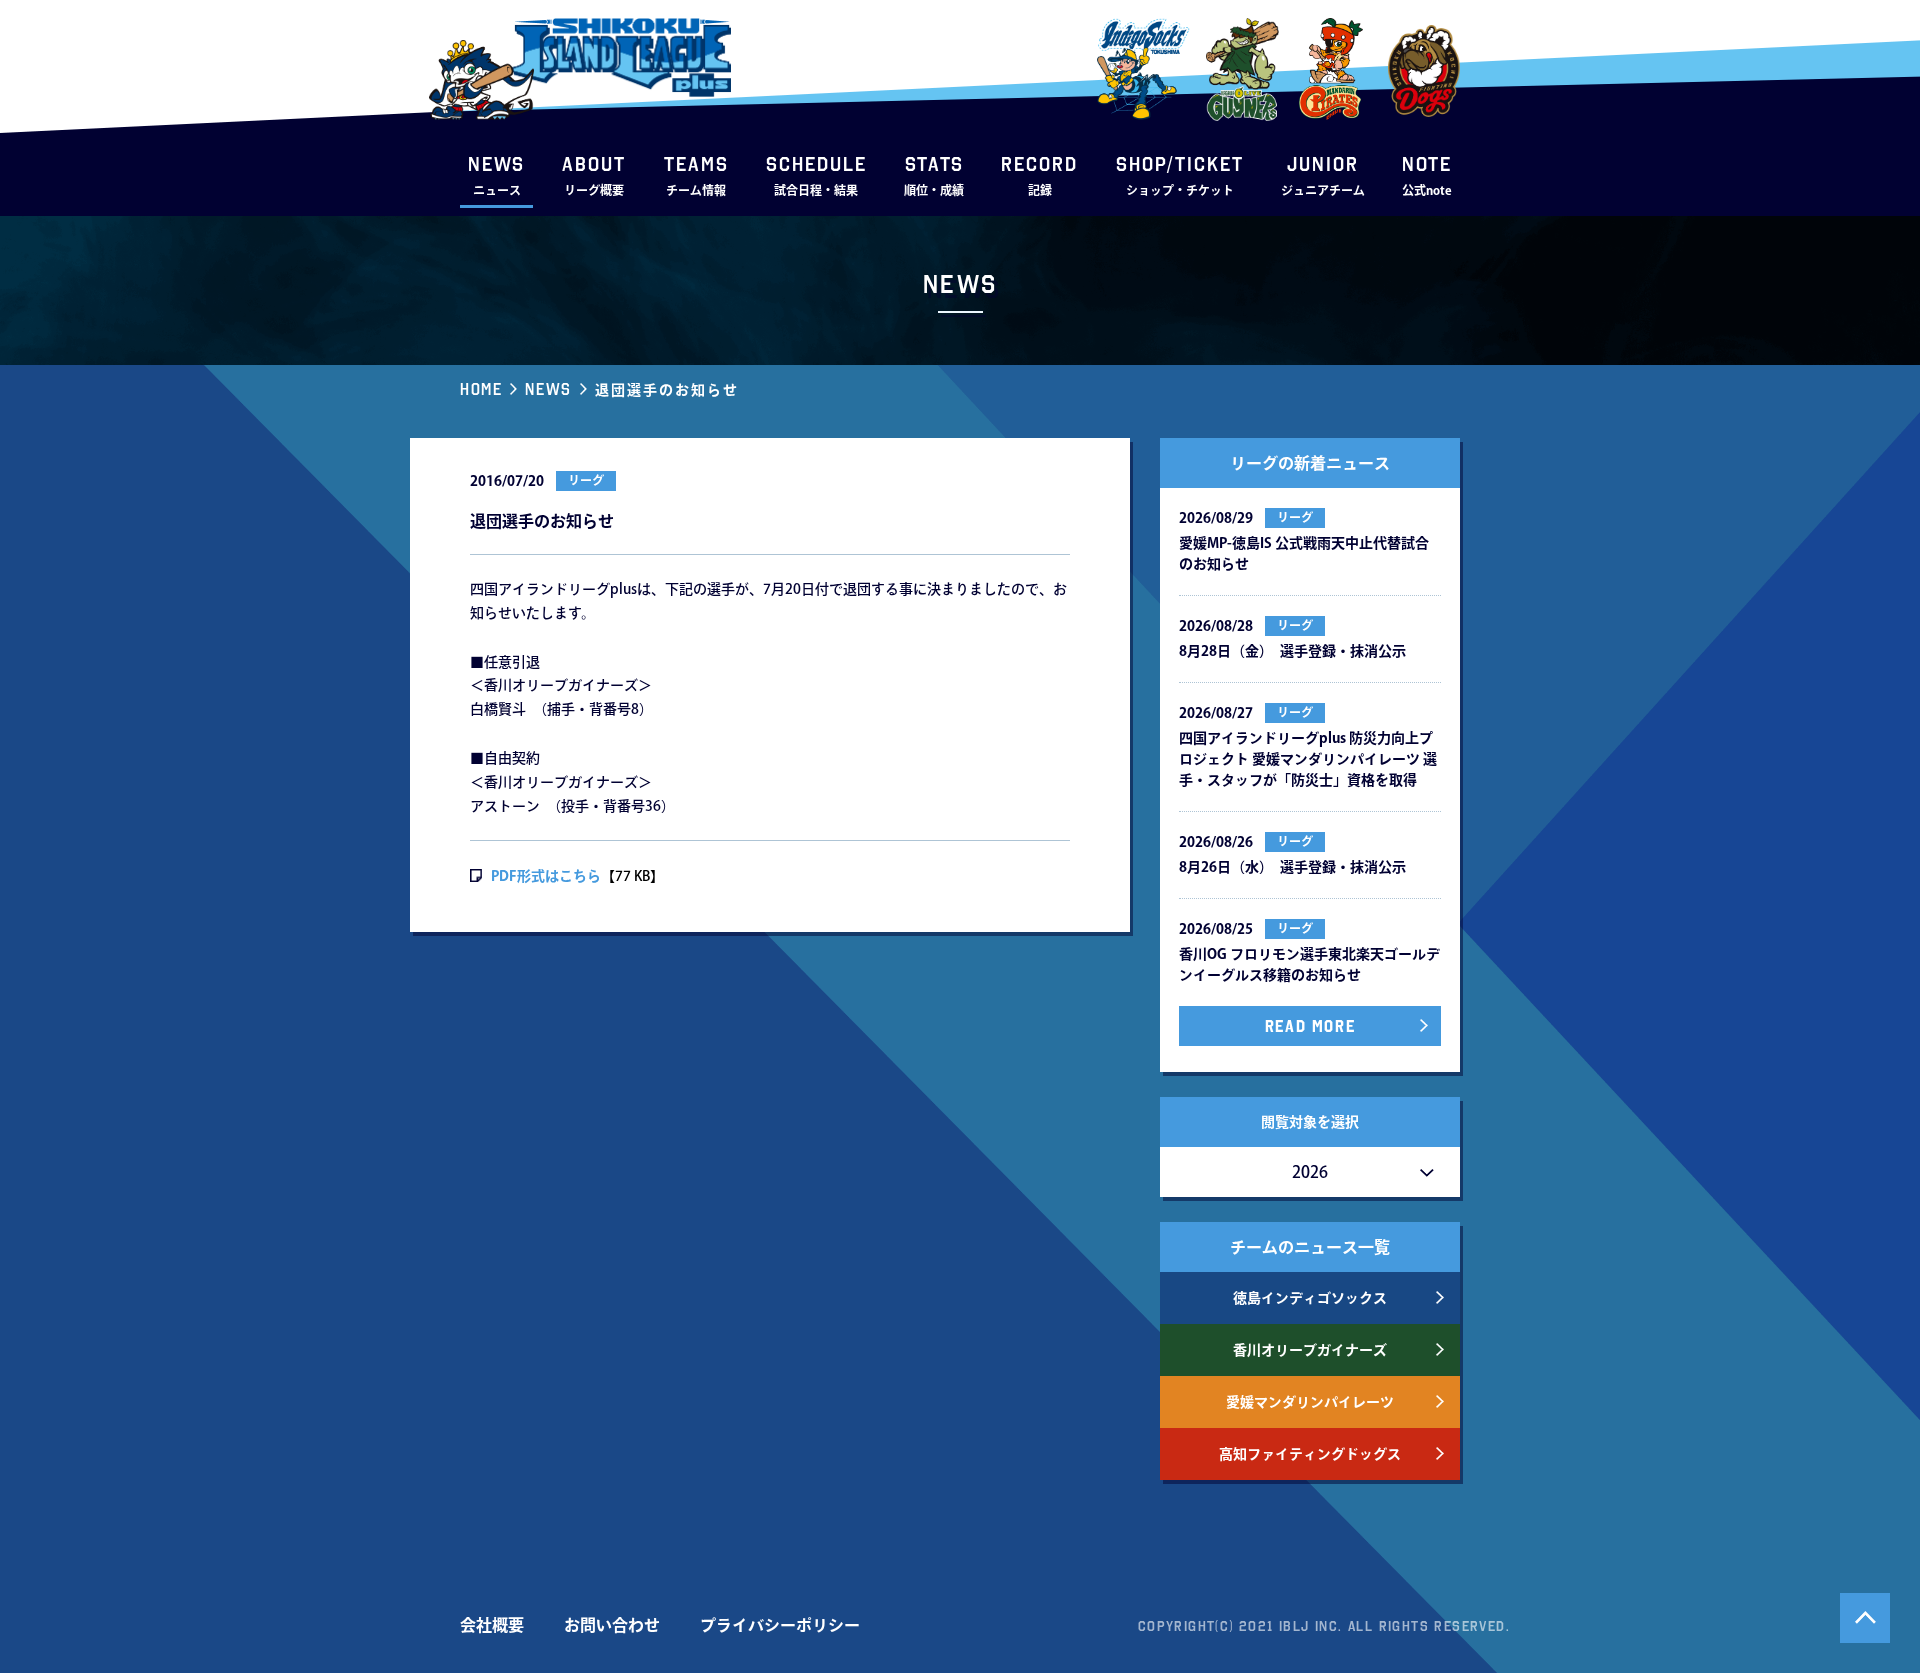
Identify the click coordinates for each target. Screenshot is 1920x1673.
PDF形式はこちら (546, 876)
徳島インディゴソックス (1310, 1298)
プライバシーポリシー (780, 1625)
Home (481, 389)
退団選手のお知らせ (667, 390)
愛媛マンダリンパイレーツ (1310, 1402)
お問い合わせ (612, 1625)
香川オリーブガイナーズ (1310, 1350)
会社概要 (492, 1625)
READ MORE (1310, 1026)
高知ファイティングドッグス (1310, 1454)
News (548, 389)
